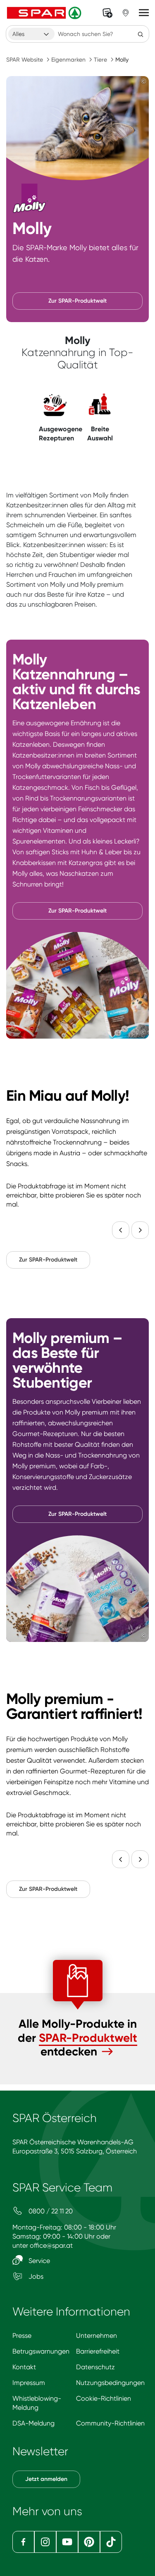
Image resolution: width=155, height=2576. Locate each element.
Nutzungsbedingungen (110, 2383)
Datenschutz (95, 2367)
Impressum (29, 2383)
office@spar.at (51, 2245)
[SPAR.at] (45, 13)
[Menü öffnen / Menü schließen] (144, 13)
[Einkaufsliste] (107, 13)
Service (38, 2261)
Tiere (100, 60)
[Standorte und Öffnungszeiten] (126, 13)
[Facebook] (23, 2542)
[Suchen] (141, 34)
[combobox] (31, 34)
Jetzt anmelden (46, 2479)
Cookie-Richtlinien (104, 2398)
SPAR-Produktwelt (88, 2038)
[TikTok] (111, 2542)
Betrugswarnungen (41, 2351)
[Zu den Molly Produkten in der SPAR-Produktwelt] (107, 2052)
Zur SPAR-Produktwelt (77, 301)
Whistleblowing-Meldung (37, 2403)
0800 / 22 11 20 (50, 2211)
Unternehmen (97, 2336)
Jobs (35, 2276)
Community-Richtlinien (110, 2423)
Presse (22, 2336)
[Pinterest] (89, 2542)
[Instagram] (45, 2542)
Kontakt (24, 2367)
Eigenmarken (68, 60)
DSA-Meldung (33, 2423)
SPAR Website (25, 60)
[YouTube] (67, 2542)
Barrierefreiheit (98, 2351)
